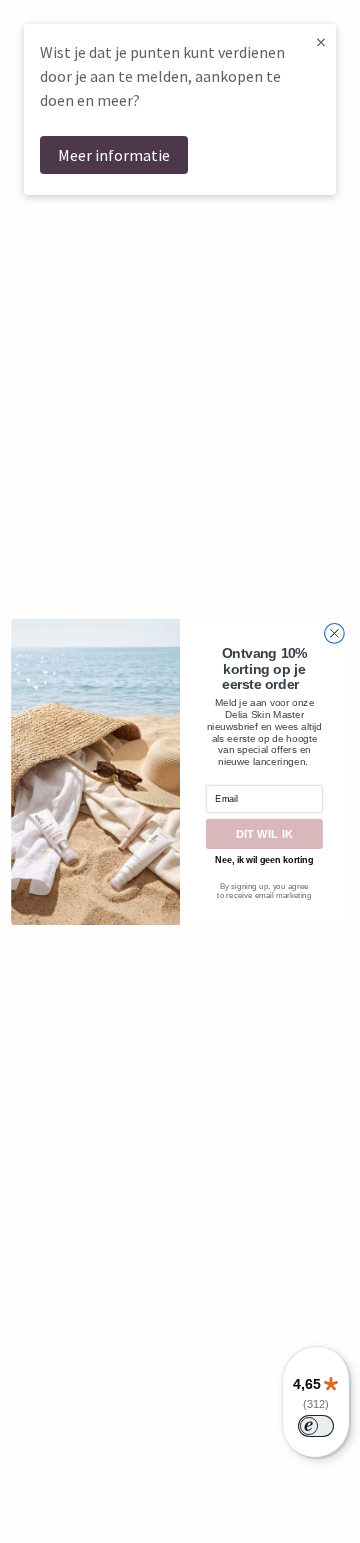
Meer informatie (114, 155)
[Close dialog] (335, 633)
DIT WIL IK (264, 833)
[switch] (316, 1426)
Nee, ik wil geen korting (264, 859)
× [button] (321, 41)
